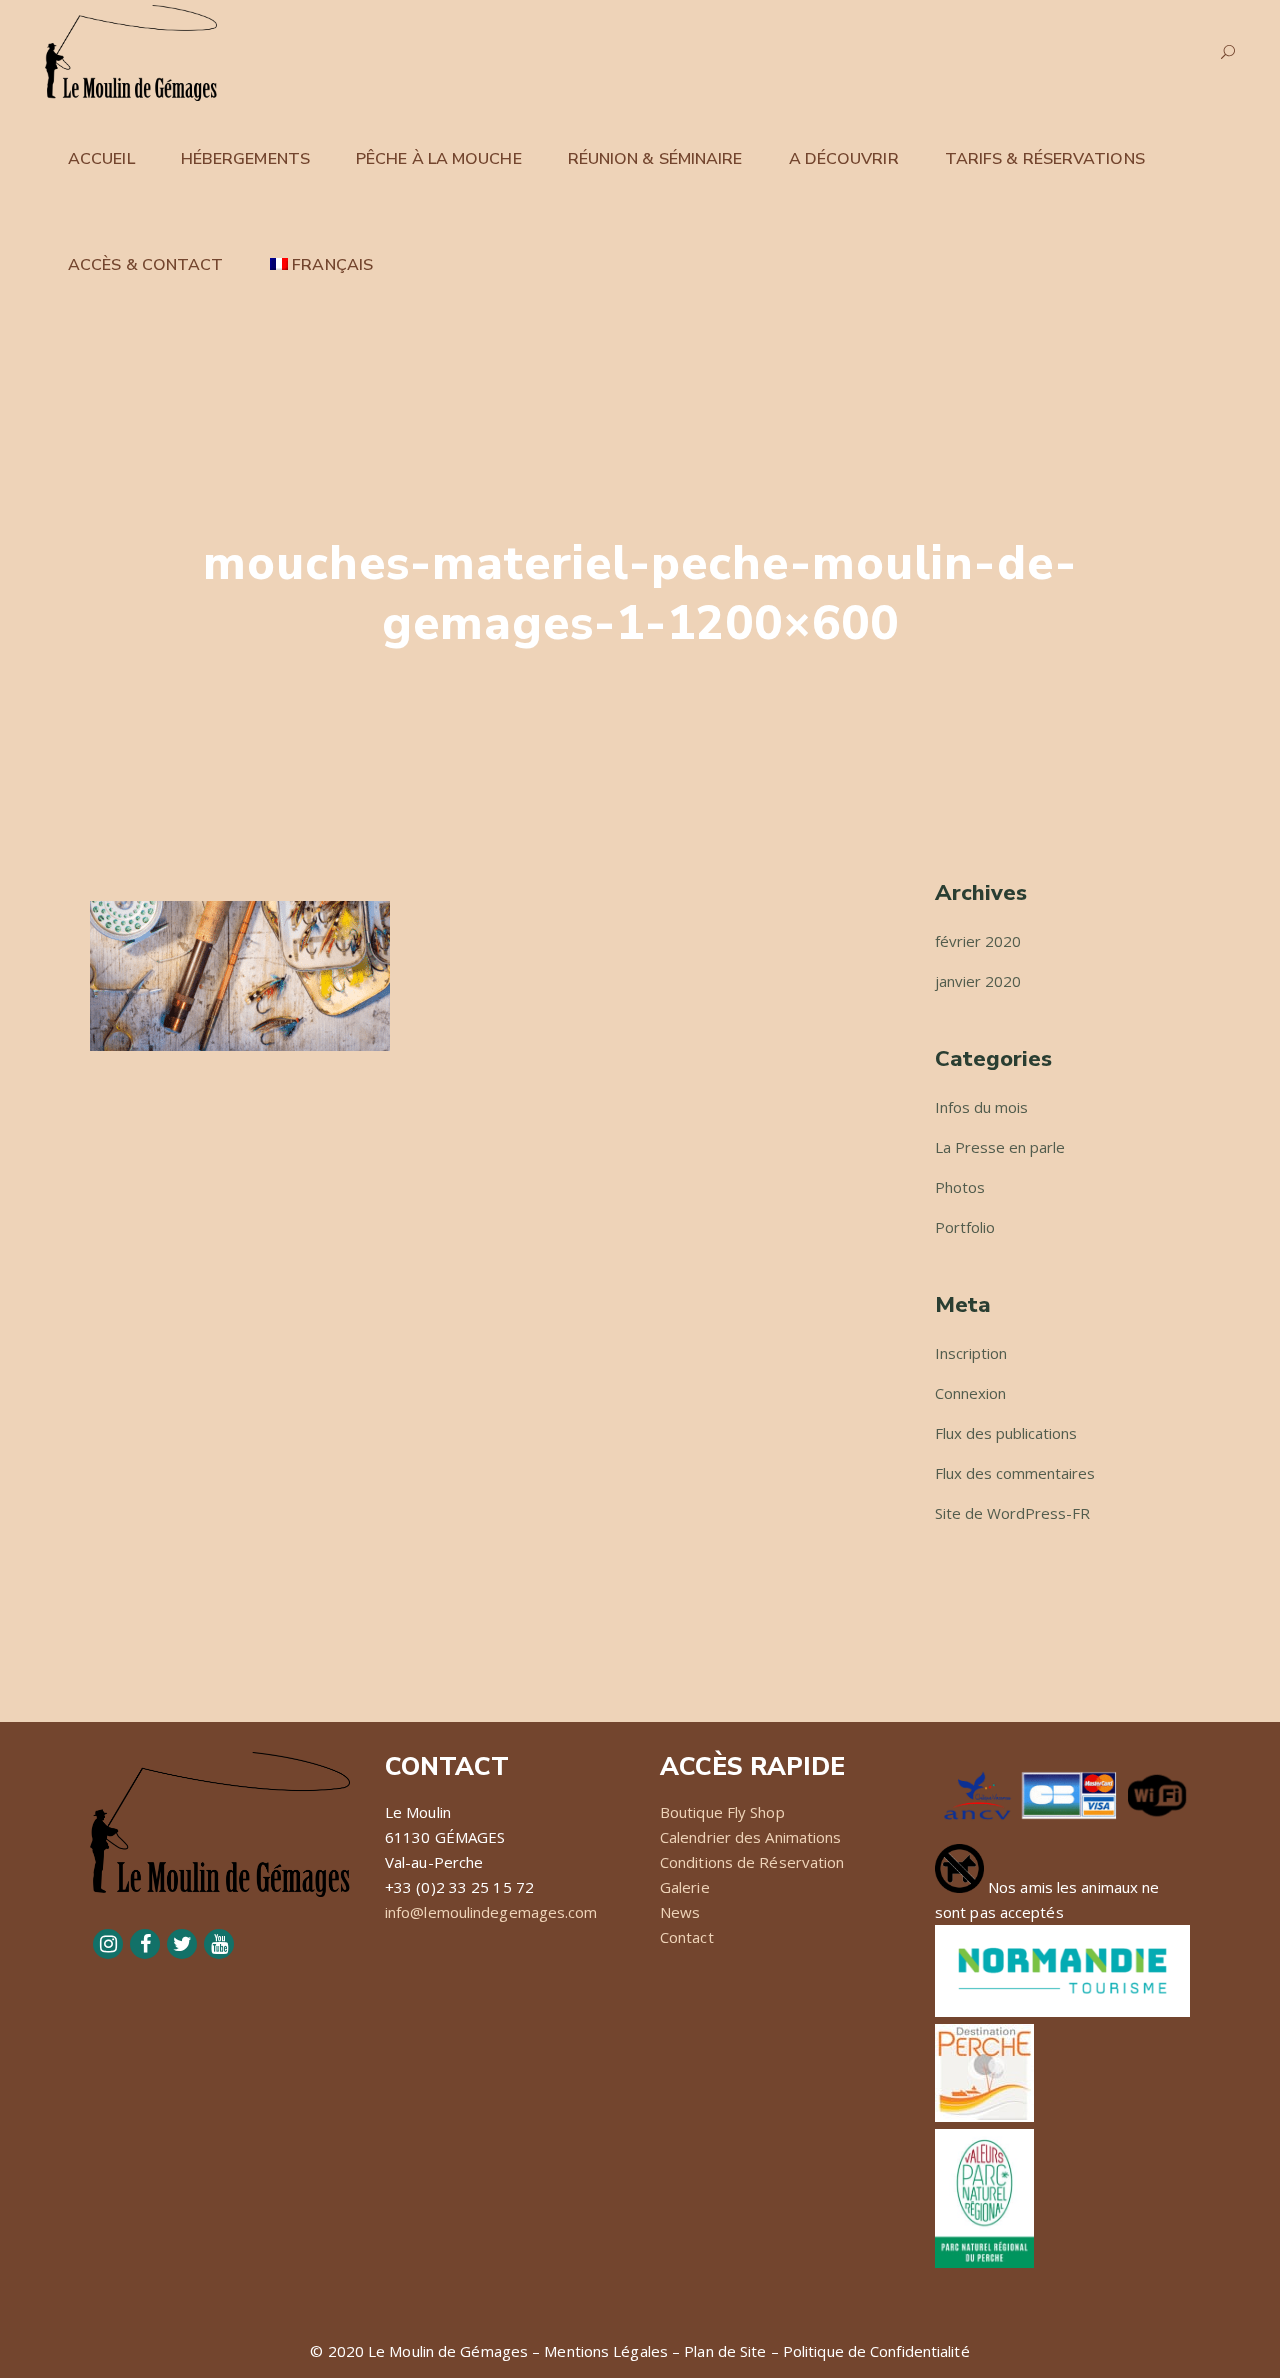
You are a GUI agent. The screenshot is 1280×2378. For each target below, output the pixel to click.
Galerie (685, 1887)
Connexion (970, 1393)
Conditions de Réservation (752, 1862)
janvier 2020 (978, 981)
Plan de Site (725, 2351)
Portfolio (965, 1227)
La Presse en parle (1000, 1147)
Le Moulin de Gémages (448, 2351)
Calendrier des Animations (751, 1837)
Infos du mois (981, 1107)
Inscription (971, 1353)
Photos (960, 1187)
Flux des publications (1006, 1433)
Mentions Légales (606, 2351)
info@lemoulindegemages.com (491, 1912)
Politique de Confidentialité (876, 2351)
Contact (687, 1937)
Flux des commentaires (1015, 1473)
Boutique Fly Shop (722, 1812)
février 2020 (978, 941)
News (680, 1912)
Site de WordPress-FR (1012, 1513)
